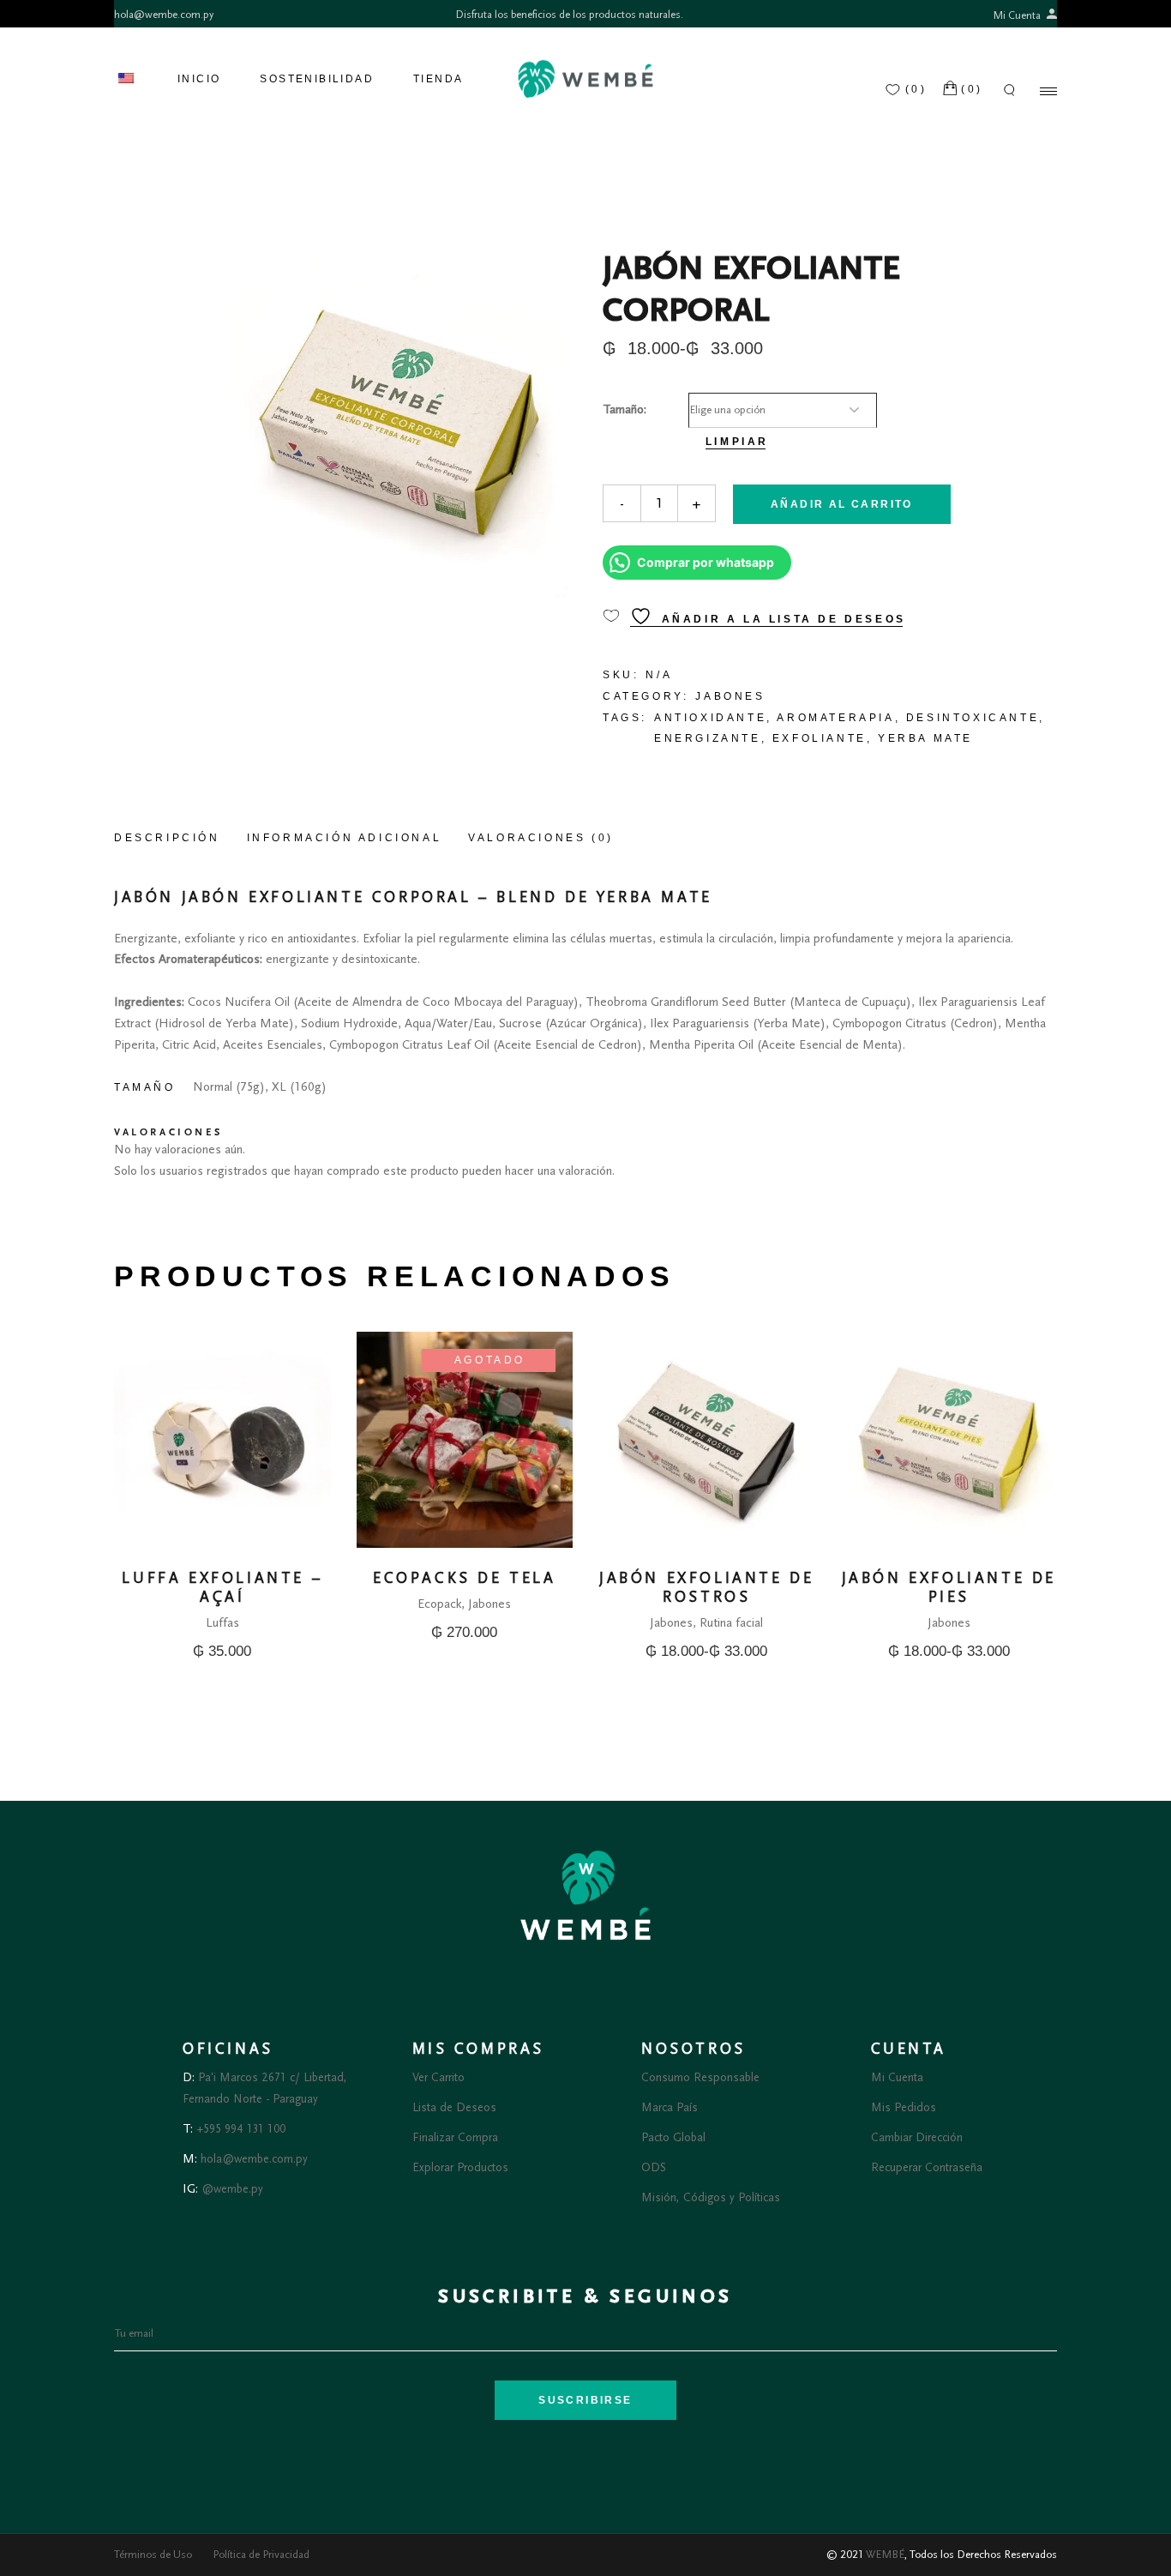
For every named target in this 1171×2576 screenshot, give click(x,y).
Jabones (730, 696)
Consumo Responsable (700, 2078)
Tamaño (623, 409)
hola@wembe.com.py (164, 15)
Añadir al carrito (842, 504)
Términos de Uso (153, 2555)
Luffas (222, 1623)
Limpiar (737, 442)
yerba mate (925, 738)
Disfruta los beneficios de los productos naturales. (569, 15)
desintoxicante (973, 718)
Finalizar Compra (455, 2138)
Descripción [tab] (167, 838)
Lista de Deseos (454, 2108)
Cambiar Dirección (917, 2138)
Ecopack (439, 1604)
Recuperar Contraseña (927, 2168)
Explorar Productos (460, 2168)
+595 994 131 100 (241, 2129)
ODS (654, 2168)
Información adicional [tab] (345, 838)
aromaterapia (835, 718)
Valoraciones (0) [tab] (541, 838)
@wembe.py (232, 2189)
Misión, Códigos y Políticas (711, 2198)
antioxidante (710, 718)
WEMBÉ (885, 2555)
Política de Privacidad (261, 2555)
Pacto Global (673, 2138)
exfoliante (820, 738)
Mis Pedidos (904, 2108)
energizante (708, 738)
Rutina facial (731, 1623)
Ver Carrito (438, 2078)
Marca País (670, 2108)
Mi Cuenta (1018, 15)
